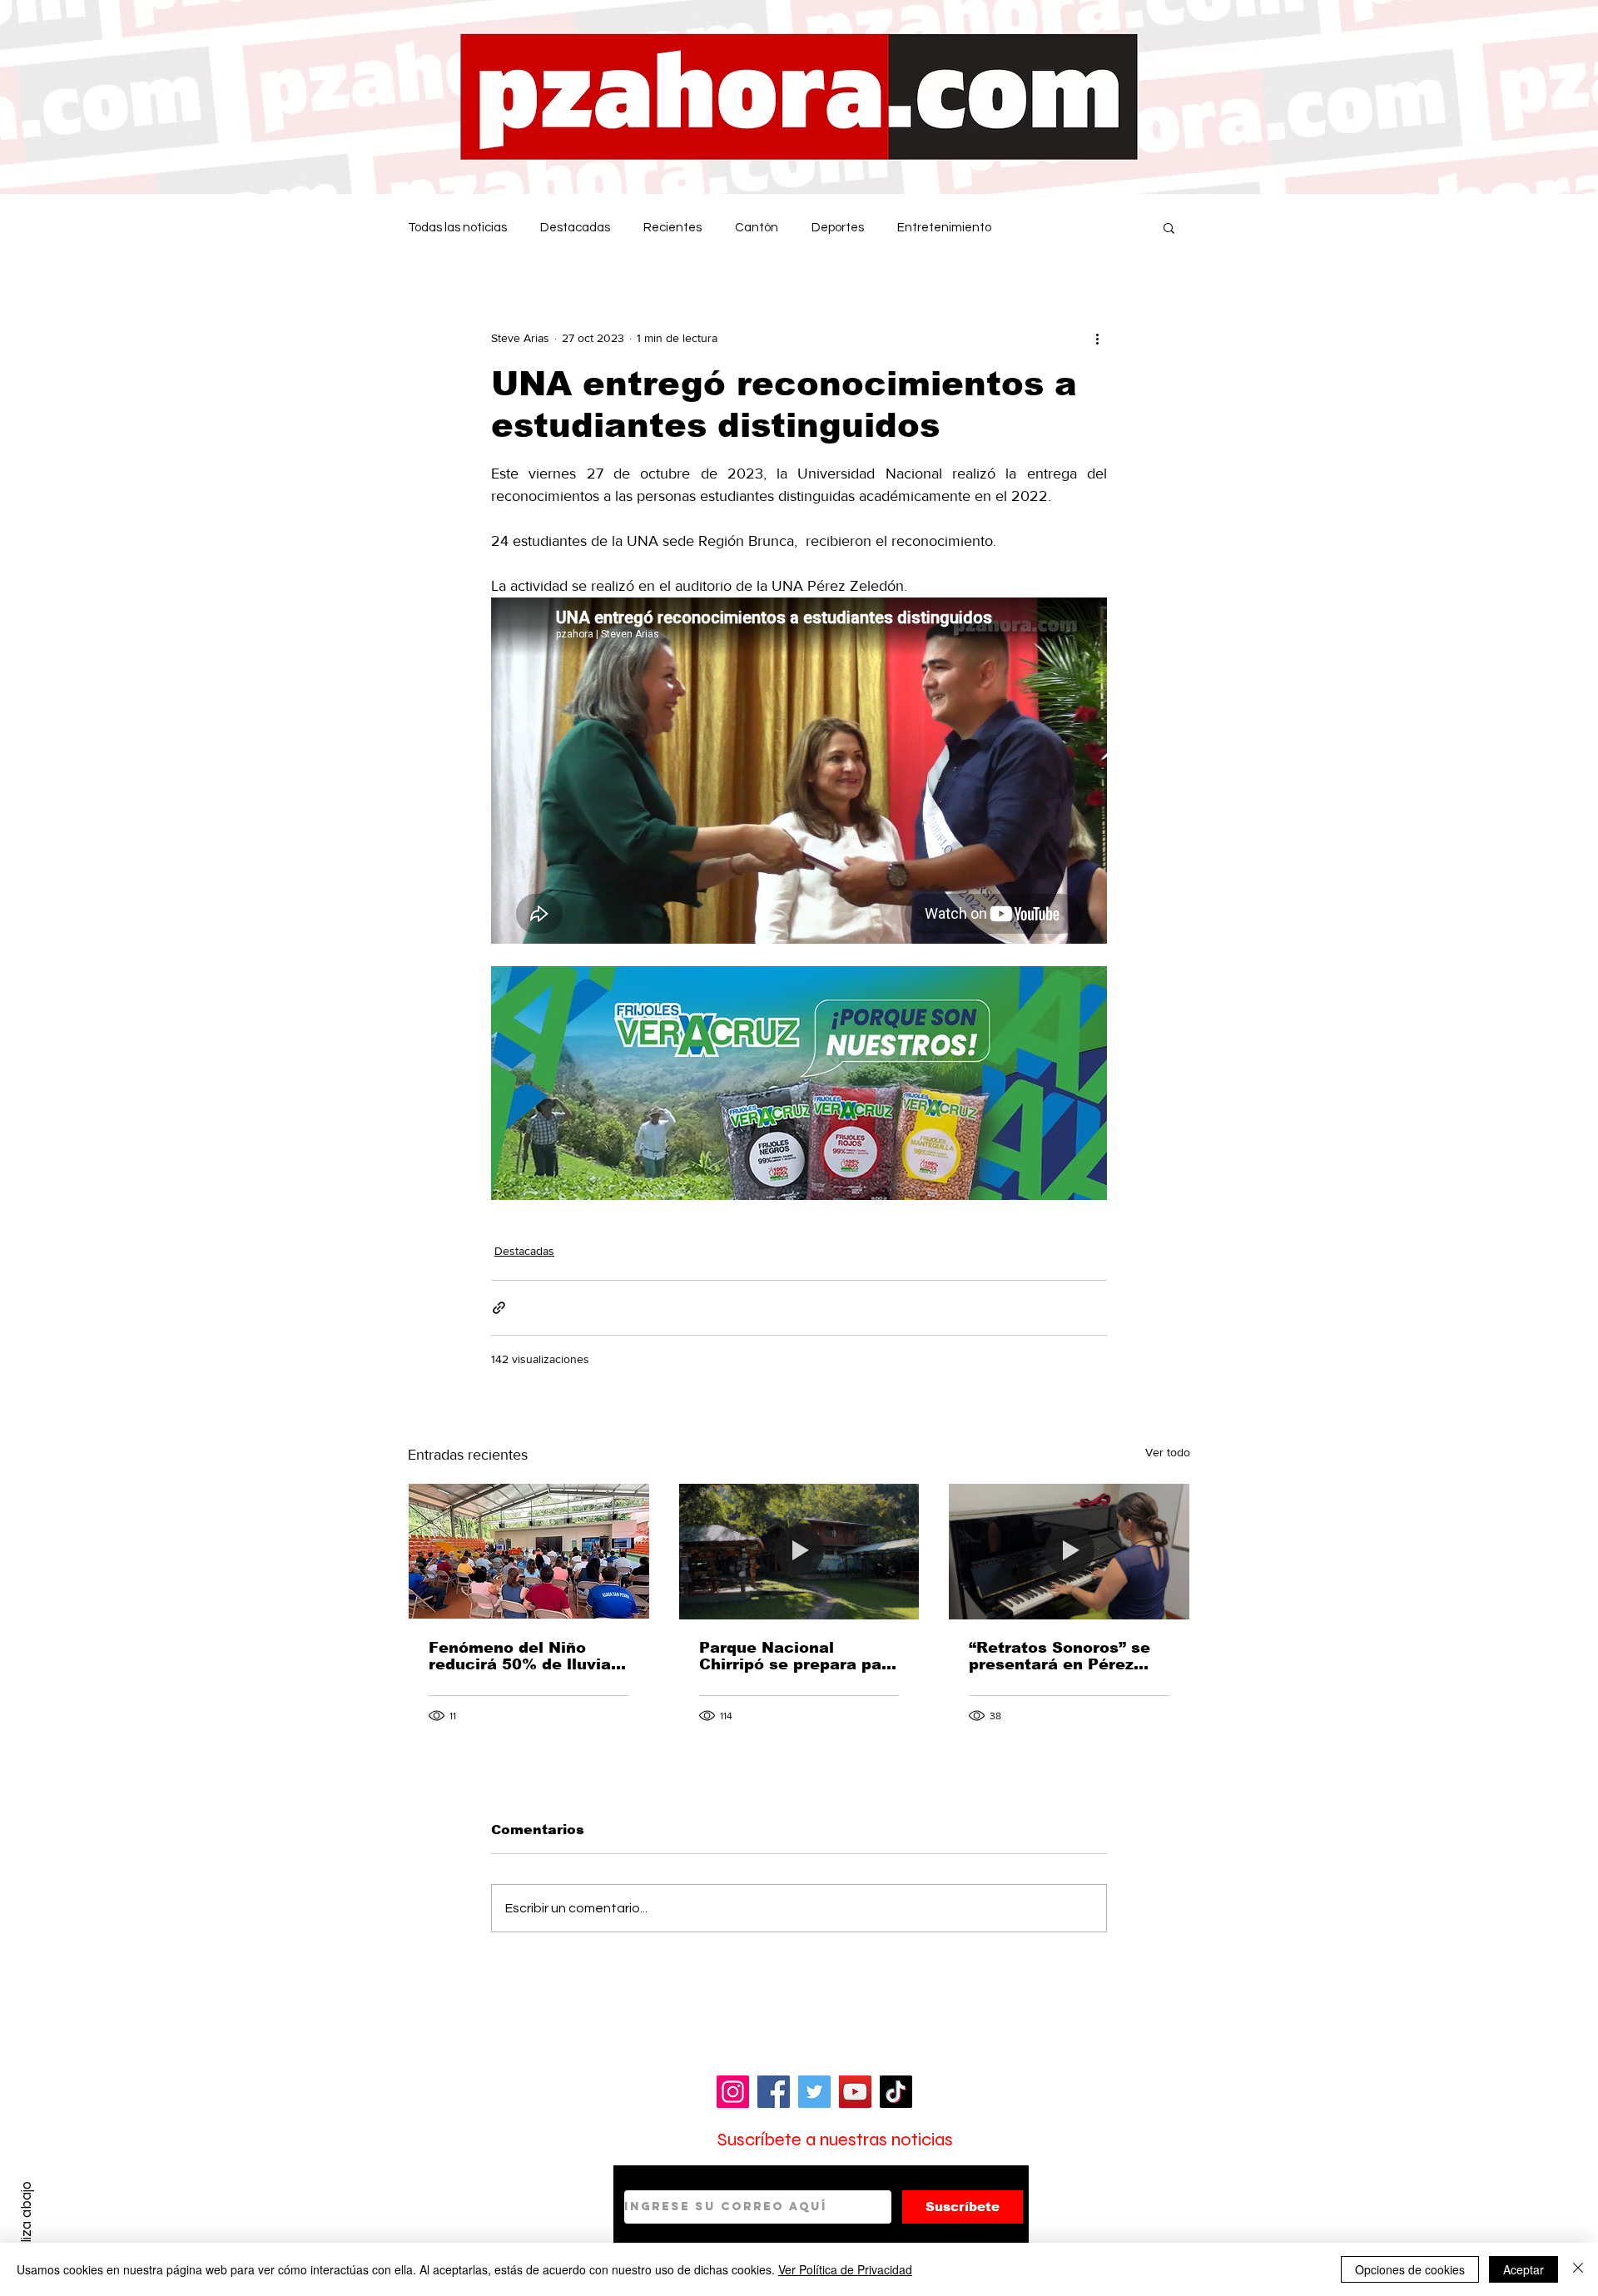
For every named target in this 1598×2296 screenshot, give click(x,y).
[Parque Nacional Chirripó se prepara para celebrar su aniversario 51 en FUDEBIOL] (799, 1551)
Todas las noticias (457, 228)
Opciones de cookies (1410, 2269)
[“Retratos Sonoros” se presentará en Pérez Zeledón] (1069, 1551)
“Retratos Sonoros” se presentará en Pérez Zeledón (1060, 1656)
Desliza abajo (26, 2224)
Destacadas (575, 228)
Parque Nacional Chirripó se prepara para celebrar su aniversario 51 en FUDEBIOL (799, 1656)
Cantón (757, 228)
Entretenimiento (944, 228)
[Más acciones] (1097, 338)
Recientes (672, 228)
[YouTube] (855, 2092)
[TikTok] (896, 2092)
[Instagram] (733, 2092)
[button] (1169, 227)
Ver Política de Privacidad (845, 2269)
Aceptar (1524, 2269)
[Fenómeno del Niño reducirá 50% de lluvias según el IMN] (529, 1551)
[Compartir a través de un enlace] (499, 1308)
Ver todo (1168, 1452)
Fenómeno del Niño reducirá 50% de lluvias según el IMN (524, 1656)
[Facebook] (774, 2092)
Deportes (838, 228)
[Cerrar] (1578, 2269)
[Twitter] (814, 2092)
